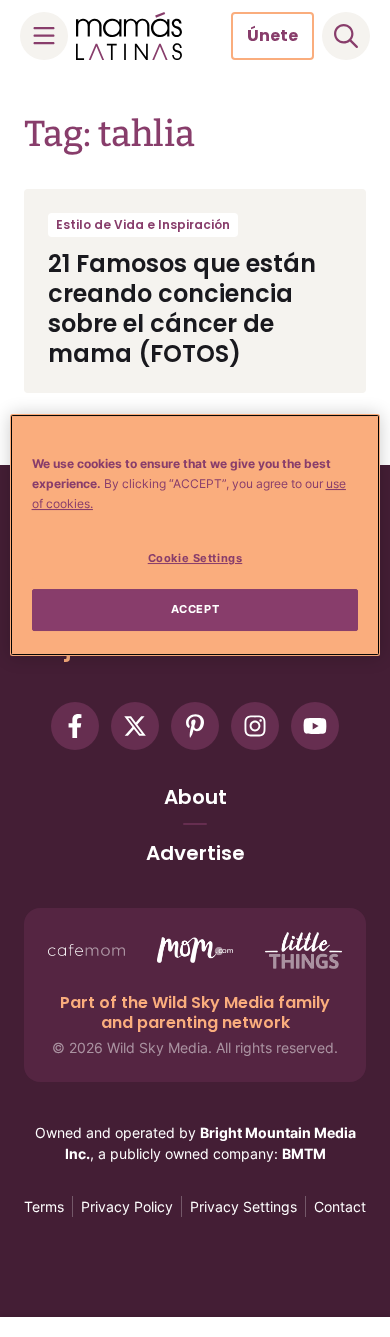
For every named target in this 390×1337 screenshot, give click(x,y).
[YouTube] (315, 726)
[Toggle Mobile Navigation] (44, 36)
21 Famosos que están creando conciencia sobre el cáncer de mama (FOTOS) (182, 308)
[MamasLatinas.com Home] (129, 36)
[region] (195, 535)
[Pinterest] (195, 726)
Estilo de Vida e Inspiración (143, 224)
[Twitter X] (135, 726)
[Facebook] (75, 726)
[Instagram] (255, 726)
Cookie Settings (195, 558)
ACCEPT (195, 609)
